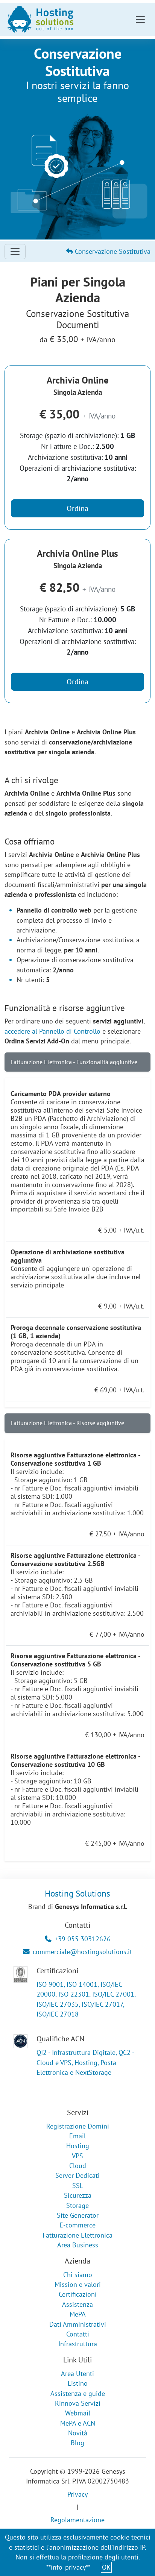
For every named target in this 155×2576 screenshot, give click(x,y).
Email (77, 2136)
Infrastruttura (78, 2344)
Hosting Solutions (77, 1893)
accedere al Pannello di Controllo (52, 1031)
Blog (77, 2443)
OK (106, 2567)
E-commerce (77, 2225)
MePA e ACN (78, 2423)
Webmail (78, 2413)
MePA (78, 2314)
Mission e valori (78, 2284)
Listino (78, 2383)
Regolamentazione (77, 2520)
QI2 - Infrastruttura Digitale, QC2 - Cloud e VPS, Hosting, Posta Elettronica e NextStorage (85, 2062)
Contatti (78, 2334)
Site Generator (78, 2215)
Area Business (78, 2245)
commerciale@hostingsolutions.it (82, 1952)
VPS (77, 2156)
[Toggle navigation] (140, 20)
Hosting (78, 2146)
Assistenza (77, 2304)
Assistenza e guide (78, 2393)
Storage (77, 2205)
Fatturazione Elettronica (77, 2235)
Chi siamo (78, 2275)
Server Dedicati (77, 2175)
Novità (78, 2433)
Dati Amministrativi (78, 2324)
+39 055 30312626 (83, 1939)
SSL (78, 2186)
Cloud (78, 2166)
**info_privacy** (68, 2567)
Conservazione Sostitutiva (112, 251)
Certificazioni (78, 2294)
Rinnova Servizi (78, 2403)
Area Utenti (77, 2374)
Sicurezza (78, 2195)
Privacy (77, 2494)
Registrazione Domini (78, 2126)
